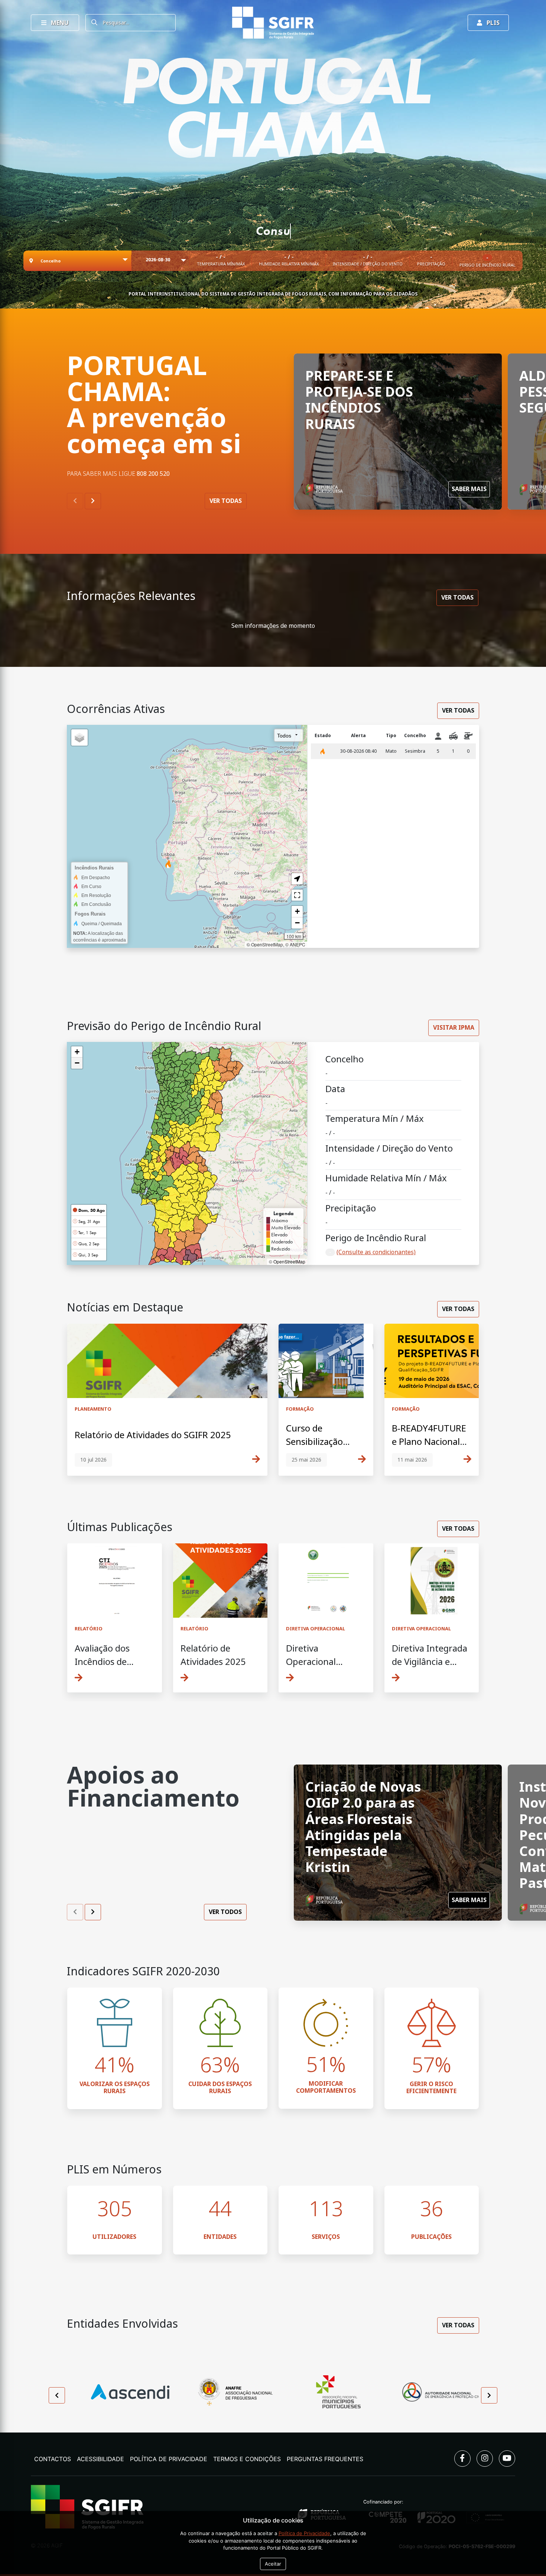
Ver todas (226, 501)
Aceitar (273, 2564)
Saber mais (469, 489)
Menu (59, 23)
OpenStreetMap (289, 1261)
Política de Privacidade (304, 2533)
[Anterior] (75, 501)
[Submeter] (94, 23)
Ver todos (225, 1912)
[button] (77, 1052)
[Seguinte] (93, 501)
